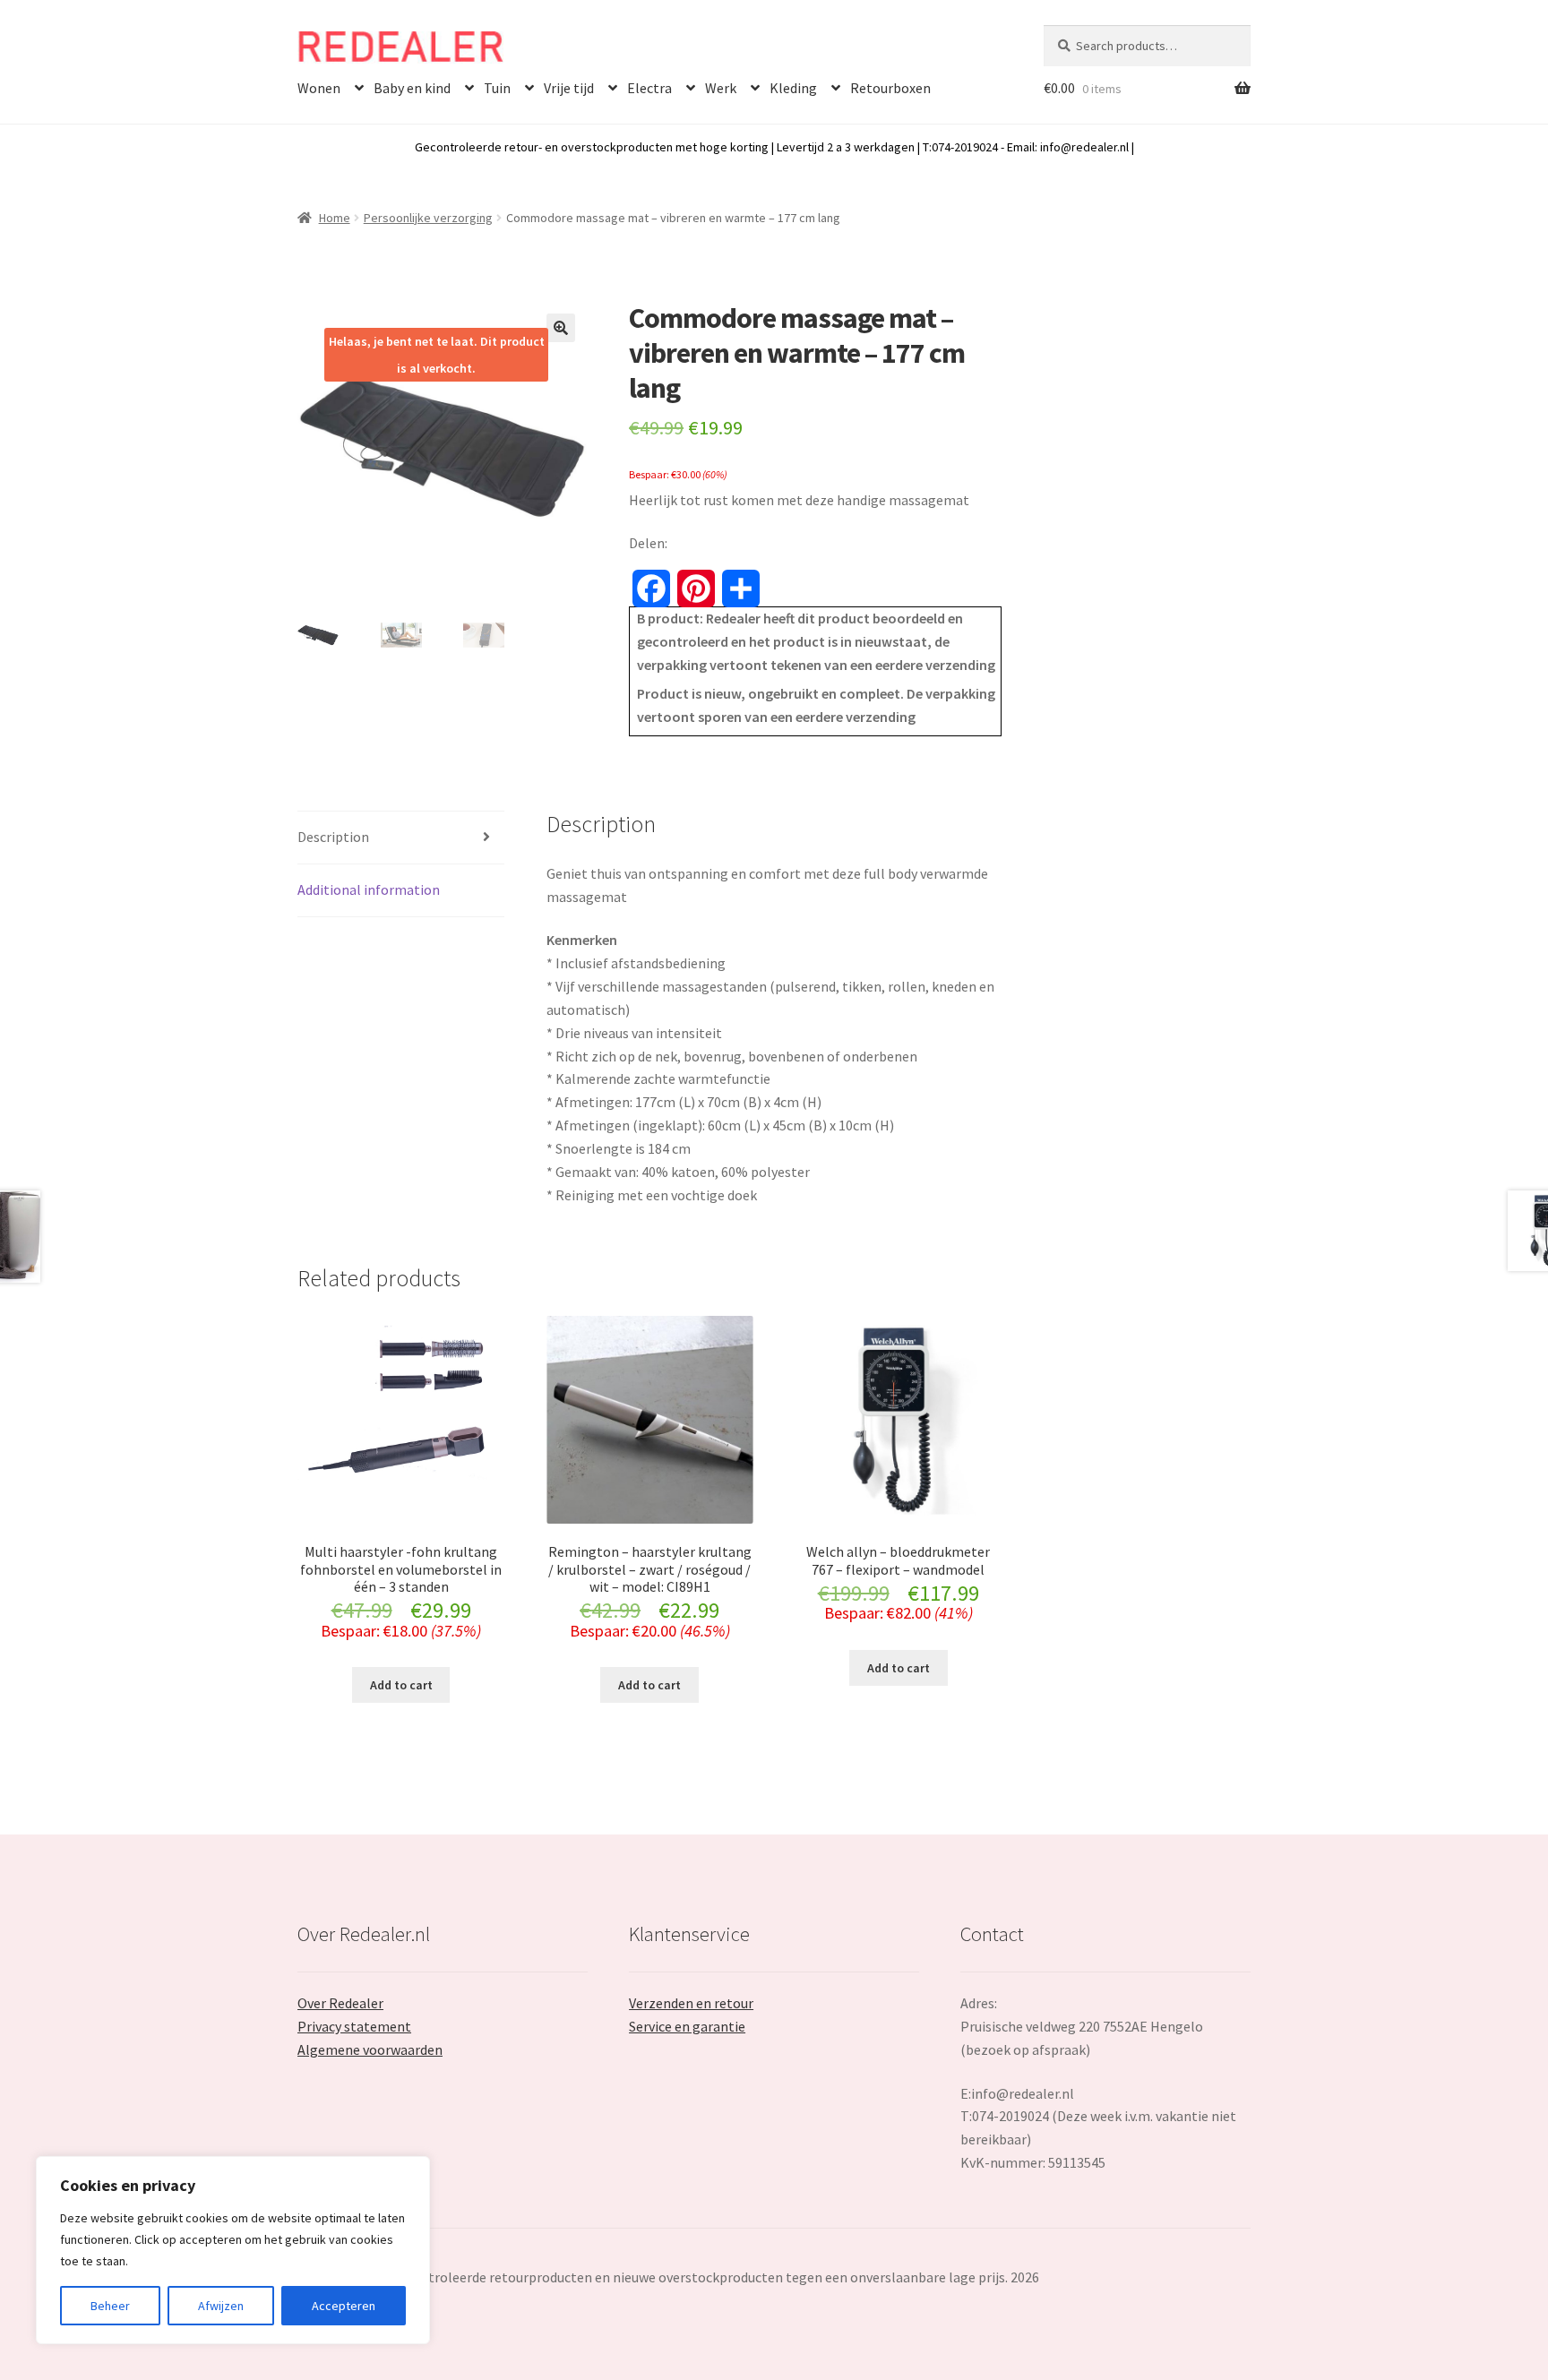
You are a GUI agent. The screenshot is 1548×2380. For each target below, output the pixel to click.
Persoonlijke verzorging (428, 218)
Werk (721, 88)
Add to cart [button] (401, 1685)
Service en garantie (687, 2026)
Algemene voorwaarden (370, 2049)
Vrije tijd (569, 88)
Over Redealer (340, 2003)
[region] (233, 2250)
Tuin (497, 88)
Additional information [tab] (369, 889)
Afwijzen (221, 2306)
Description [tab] (333, 837)
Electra (649, 88)
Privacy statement (354, 2026)
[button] (561, 328)
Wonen (319, 88)
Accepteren (344, 2306)
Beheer (110, 2306)
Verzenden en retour (691, 2003)
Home (335, 218)
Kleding (793, 88)
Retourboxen (890, 88)
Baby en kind (412, 88)
